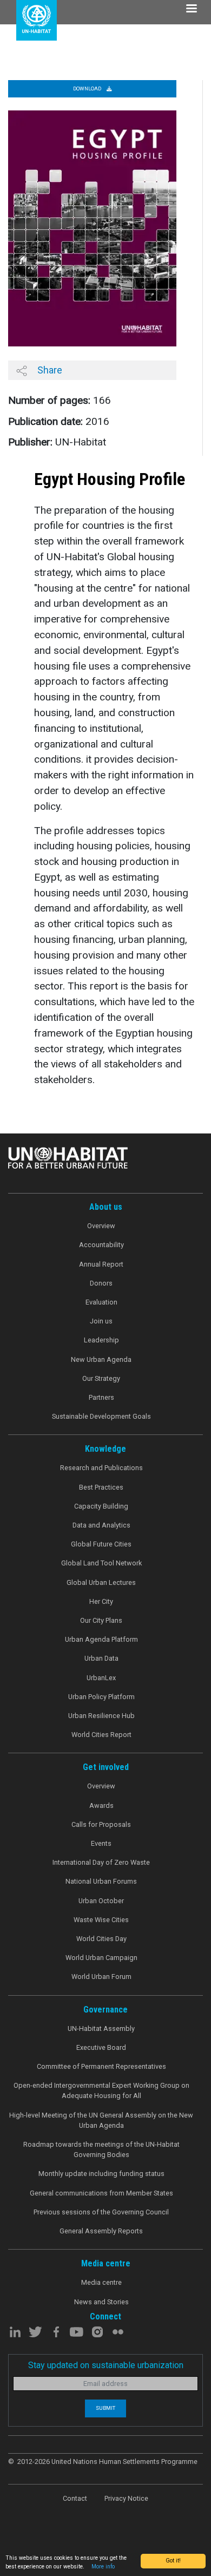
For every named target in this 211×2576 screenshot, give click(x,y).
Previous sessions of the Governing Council (101, 2212)
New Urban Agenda (101, 1359)
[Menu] (191, 9)
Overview (101, 1226)
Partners (101, 1397)
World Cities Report (101, 1735)
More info (103, 2567)
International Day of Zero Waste (101, 1862)
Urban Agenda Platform (101, 1639)
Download (88, 89)
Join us (101, 1321)
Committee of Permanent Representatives (101, 2066)
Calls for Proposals (101, 1824)
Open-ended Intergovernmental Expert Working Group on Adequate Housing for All (101, 2090)
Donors (101, 1283)
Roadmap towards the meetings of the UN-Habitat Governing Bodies (101, 2149)
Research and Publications (101, 1468)
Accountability (101, 1245)
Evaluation (101, 1302)
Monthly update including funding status (101, 2174)
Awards (101, 1805)
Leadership (101, 1340)
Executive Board (101, 2047)
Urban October (101, 1901)
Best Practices (101, 1487)
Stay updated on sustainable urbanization (106, 2365)
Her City (101, 1601)
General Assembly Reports (101, 2231)
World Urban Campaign (101, 1958)
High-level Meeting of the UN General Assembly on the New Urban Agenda (101, 2120)
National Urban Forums (101, 1881)
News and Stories (101, 2302)
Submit (105, 2408)
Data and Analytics (101, 1525)
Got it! (173, 2561)
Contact (75, 2498)
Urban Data (101, 1658)
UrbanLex (101, 1678)
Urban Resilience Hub (101, 1716)
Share (49, 370)
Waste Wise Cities (101, 1920)
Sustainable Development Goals (101, 1416)
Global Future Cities (101, 1544)
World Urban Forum (101, 1977)
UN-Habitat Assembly (101, 2028)
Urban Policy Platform (101, 1697)
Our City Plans (101, 1620)
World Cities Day (101, 1939)
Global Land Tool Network (101, 1563)
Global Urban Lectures (101, 1582)
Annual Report (101, 1264)
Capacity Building (101, 1506)
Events (101, 1843)
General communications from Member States (101, 2193)
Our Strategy (101, 1378)
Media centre (101, 2282)
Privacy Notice (126, 2498)
